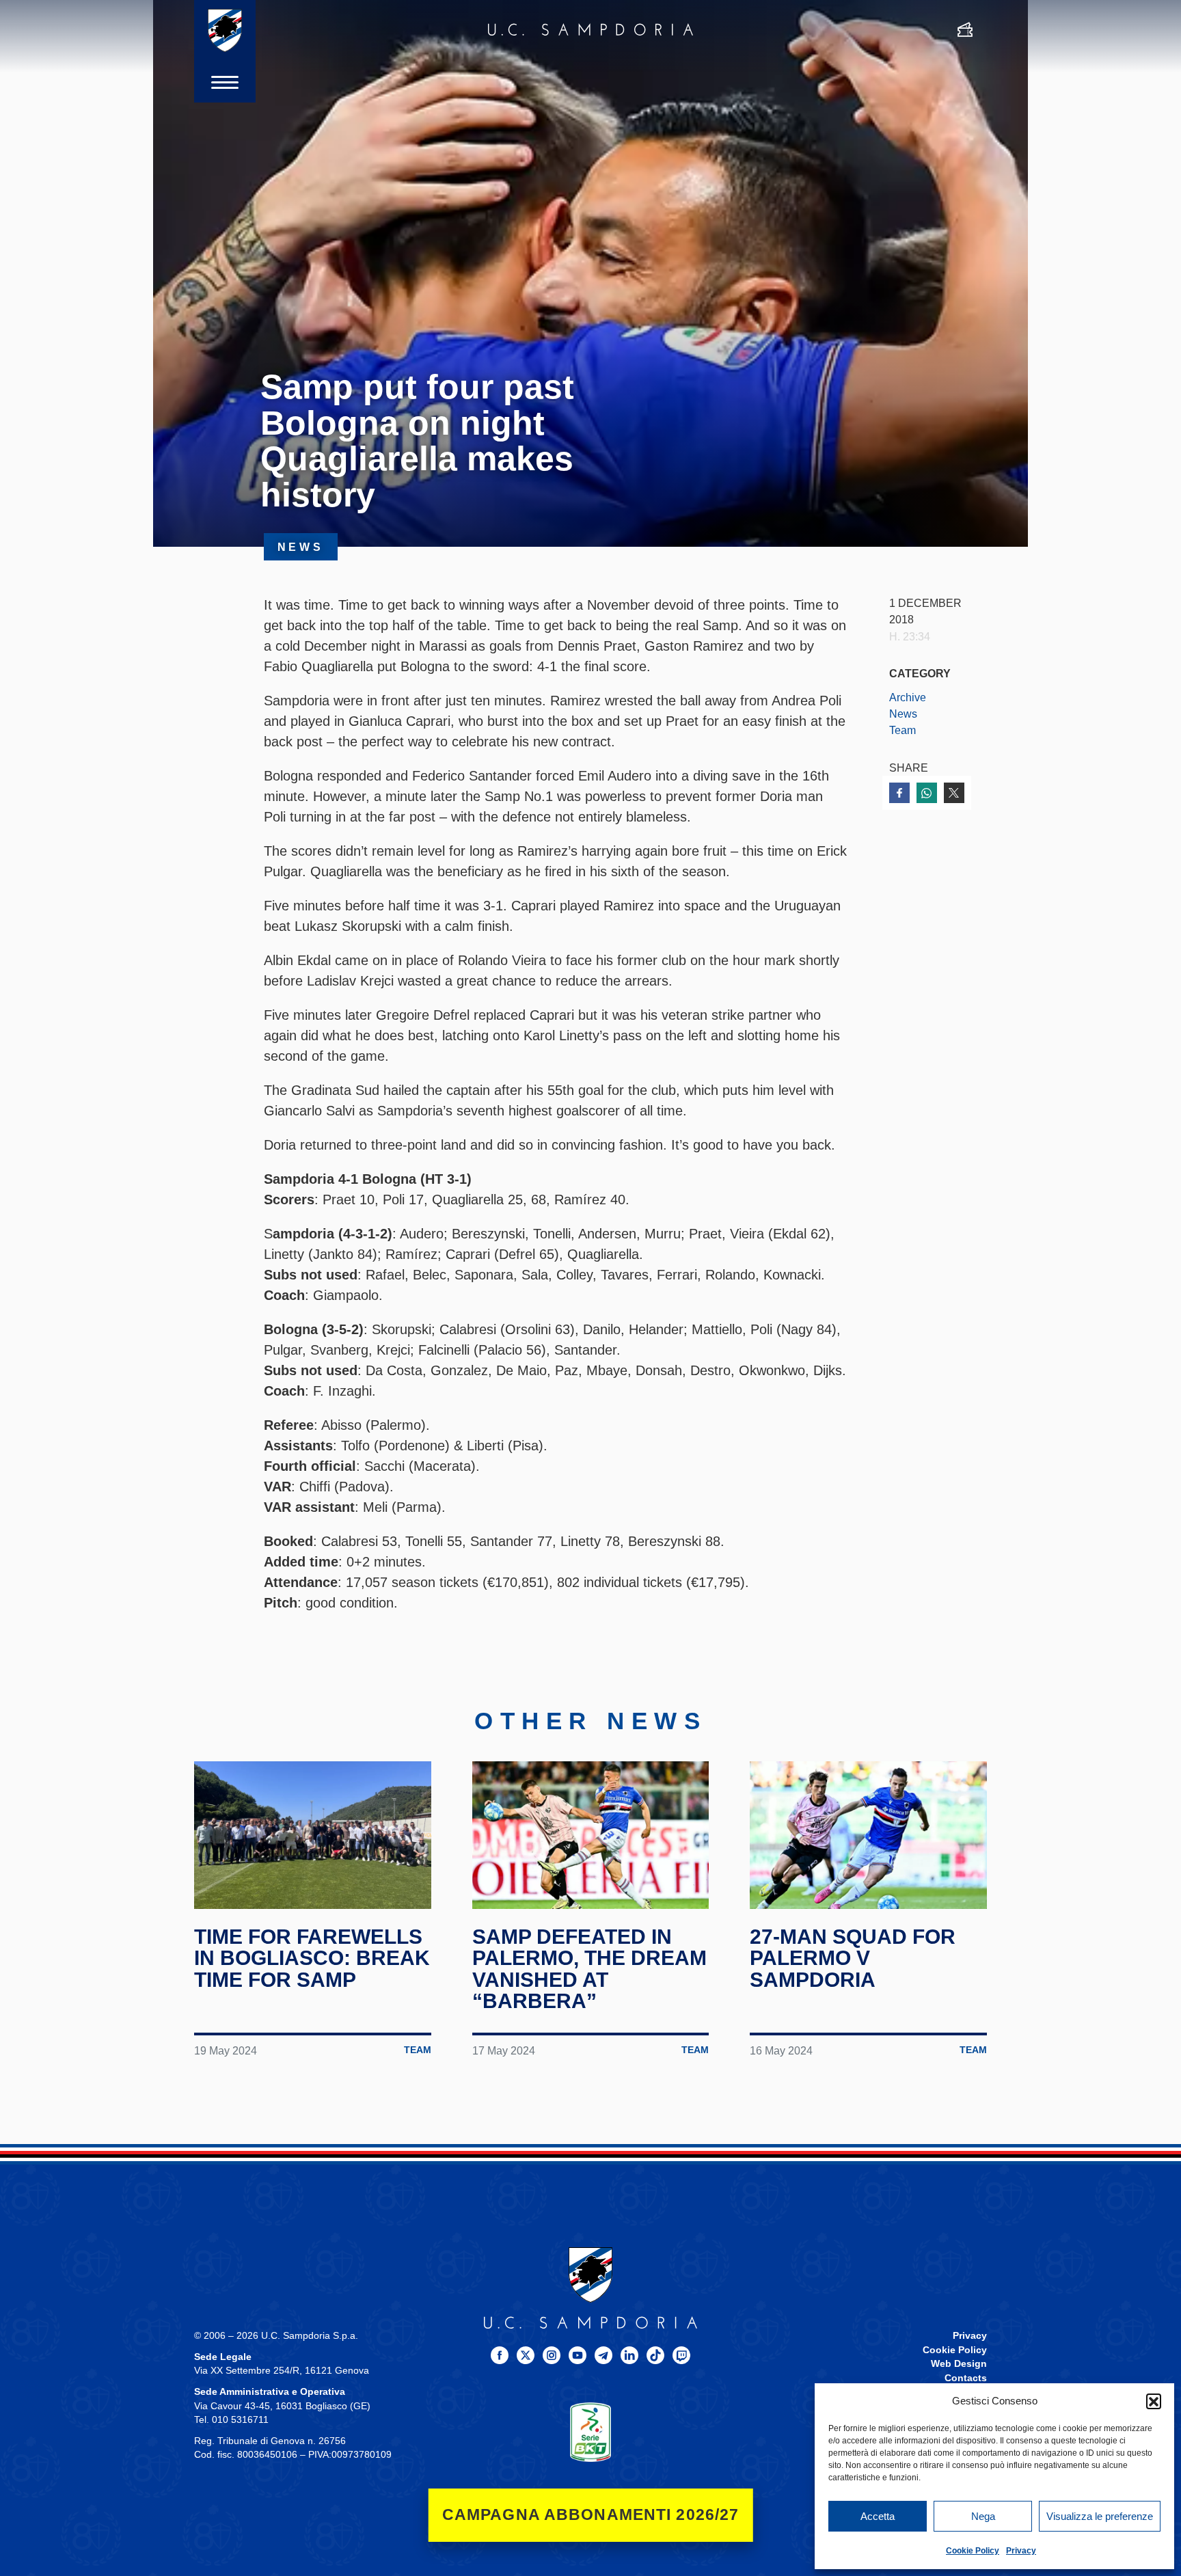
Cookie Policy (973, 2551)
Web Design (959, 2364)
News (903, 714)
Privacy (1021, 2551)
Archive (908, 697)
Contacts (966, 2378)
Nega (983, 2516)
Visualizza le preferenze (1100, 2516)
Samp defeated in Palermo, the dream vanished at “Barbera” (589, 1969)
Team (902, 730)
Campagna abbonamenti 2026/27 (591, 2515)
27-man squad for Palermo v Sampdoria (853, 1958)
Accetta (878, 2516)
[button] (1154, 2401)
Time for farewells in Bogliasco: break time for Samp (312, 1958)
